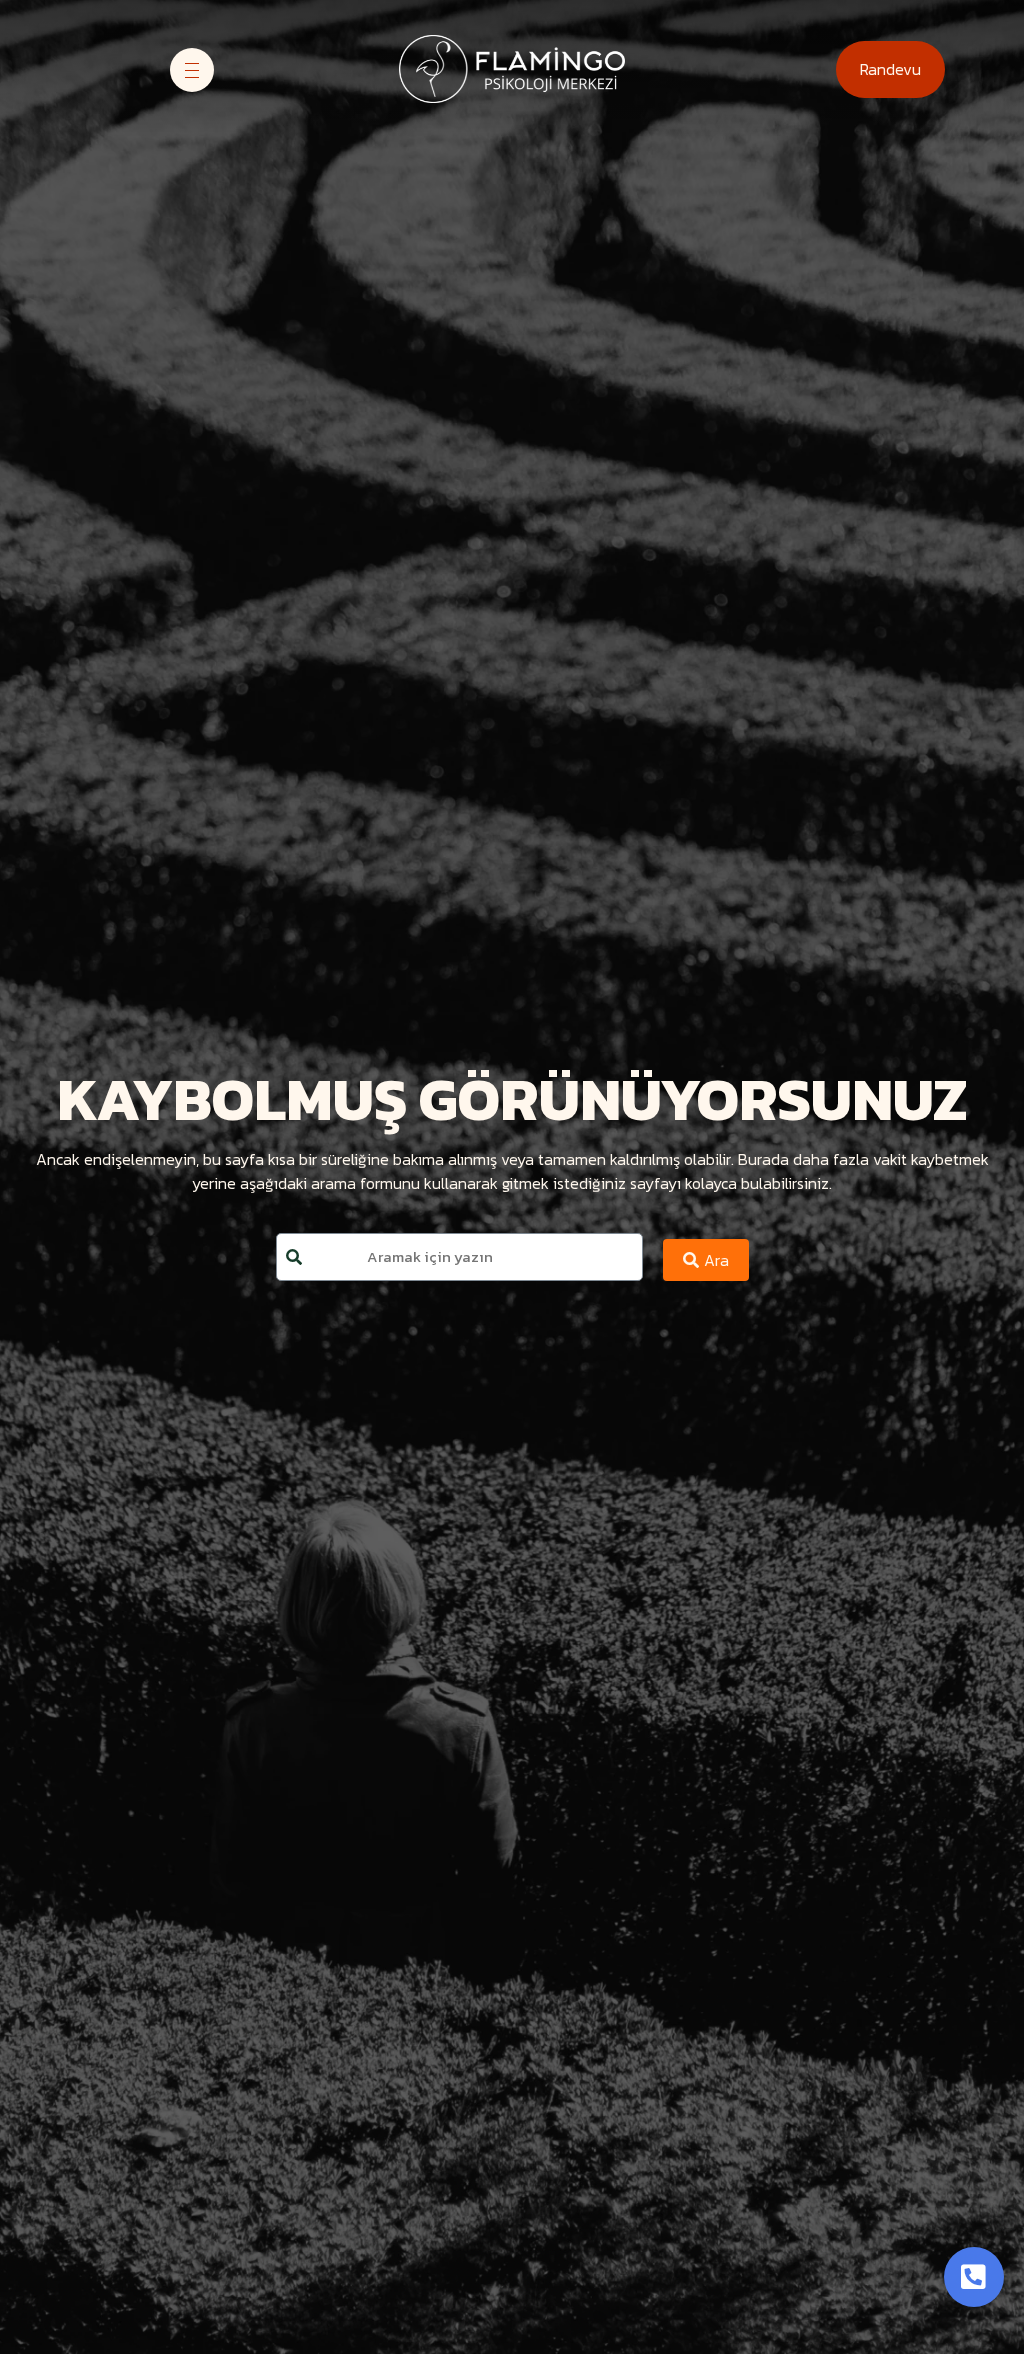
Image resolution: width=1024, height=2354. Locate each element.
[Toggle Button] (974, 2277)
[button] (890, 69)
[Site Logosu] (512, 69)
